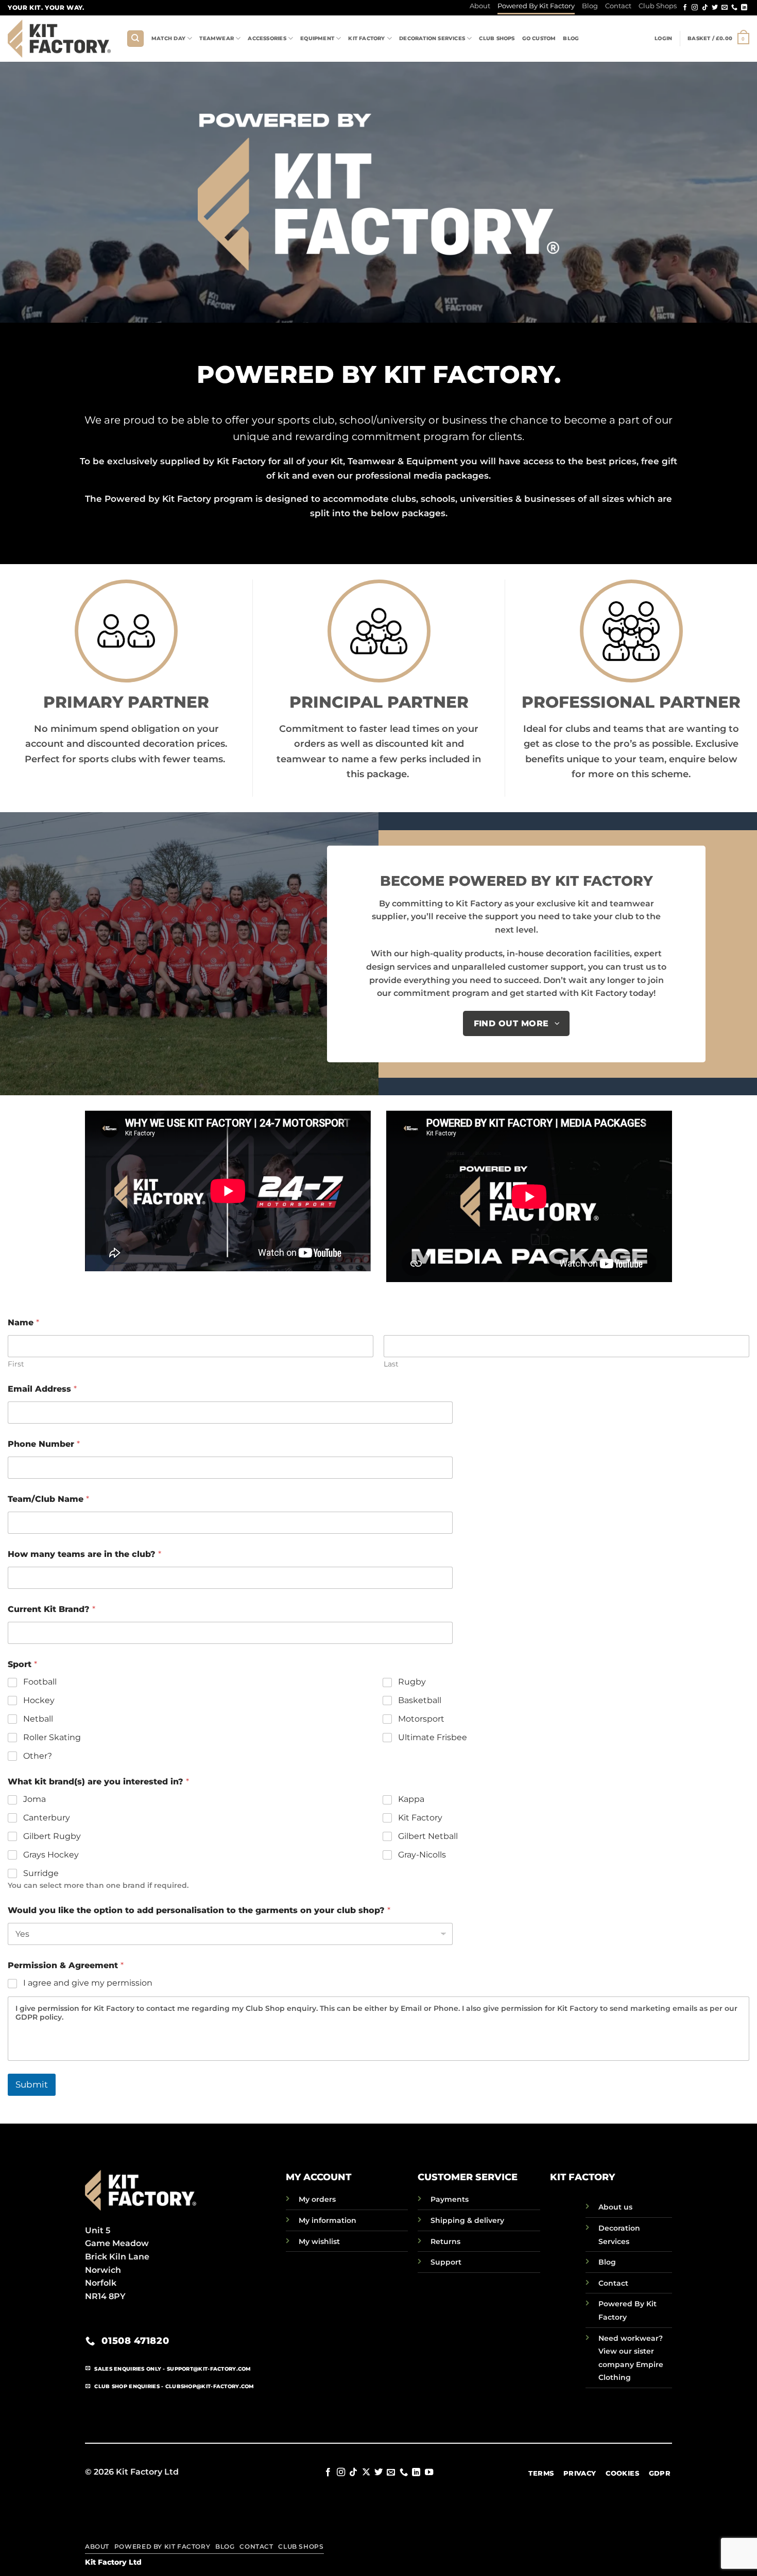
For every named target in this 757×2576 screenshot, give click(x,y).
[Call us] (734, 8)
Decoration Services (432, 38)
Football (40, 1682)
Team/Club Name (48, 1499)
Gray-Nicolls (422, 1855)
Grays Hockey (51, 1855)
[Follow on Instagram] (695, 8)
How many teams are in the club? (84, 1554)
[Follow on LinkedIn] (744, 8)
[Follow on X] (366, 2473)
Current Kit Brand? (51, 1609)
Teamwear (217, 38)
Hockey (39, 1700)
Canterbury (47, 1818)
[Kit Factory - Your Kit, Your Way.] (59, 38)
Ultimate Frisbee (433, 1737)
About (480, 6)
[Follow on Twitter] (715, 8)
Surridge (41, 1873)
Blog (590, 6)
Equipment (317, 38)
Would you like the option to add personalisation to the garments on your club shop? (199, 1910)
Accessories (267, 38)
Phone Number (44, 1444)
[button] (663, 39)
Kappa (411, 1799)
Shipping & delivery (467, 2220)
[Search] (135, 39)
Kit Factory (366, 38)
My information (328, 2220)
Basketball (420, 1700)
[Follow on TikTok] (705, 8)
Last (391, 1364)
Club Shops (658, 6)
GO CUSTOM (539, 38)
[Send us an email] (725, 8)
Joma (35, 1799)
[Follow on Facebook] (685, 8)
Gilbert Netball (428, 1836)
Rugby (412, 1682)
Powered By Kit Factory (536, 6)
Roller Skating (52, 1737)
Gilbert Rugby (52, 1836)
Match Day (168, 38)
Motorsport (421, 1719)
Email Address (42, 1389)
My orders (317, 2199)
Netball (38, 1719)
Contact (618, 6)
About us (615, 2207)
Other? (38, 1756)
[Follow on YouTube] (429, 2473)
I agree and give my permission (88, 1983)
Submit (32, 2084)
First (16, 1364)
